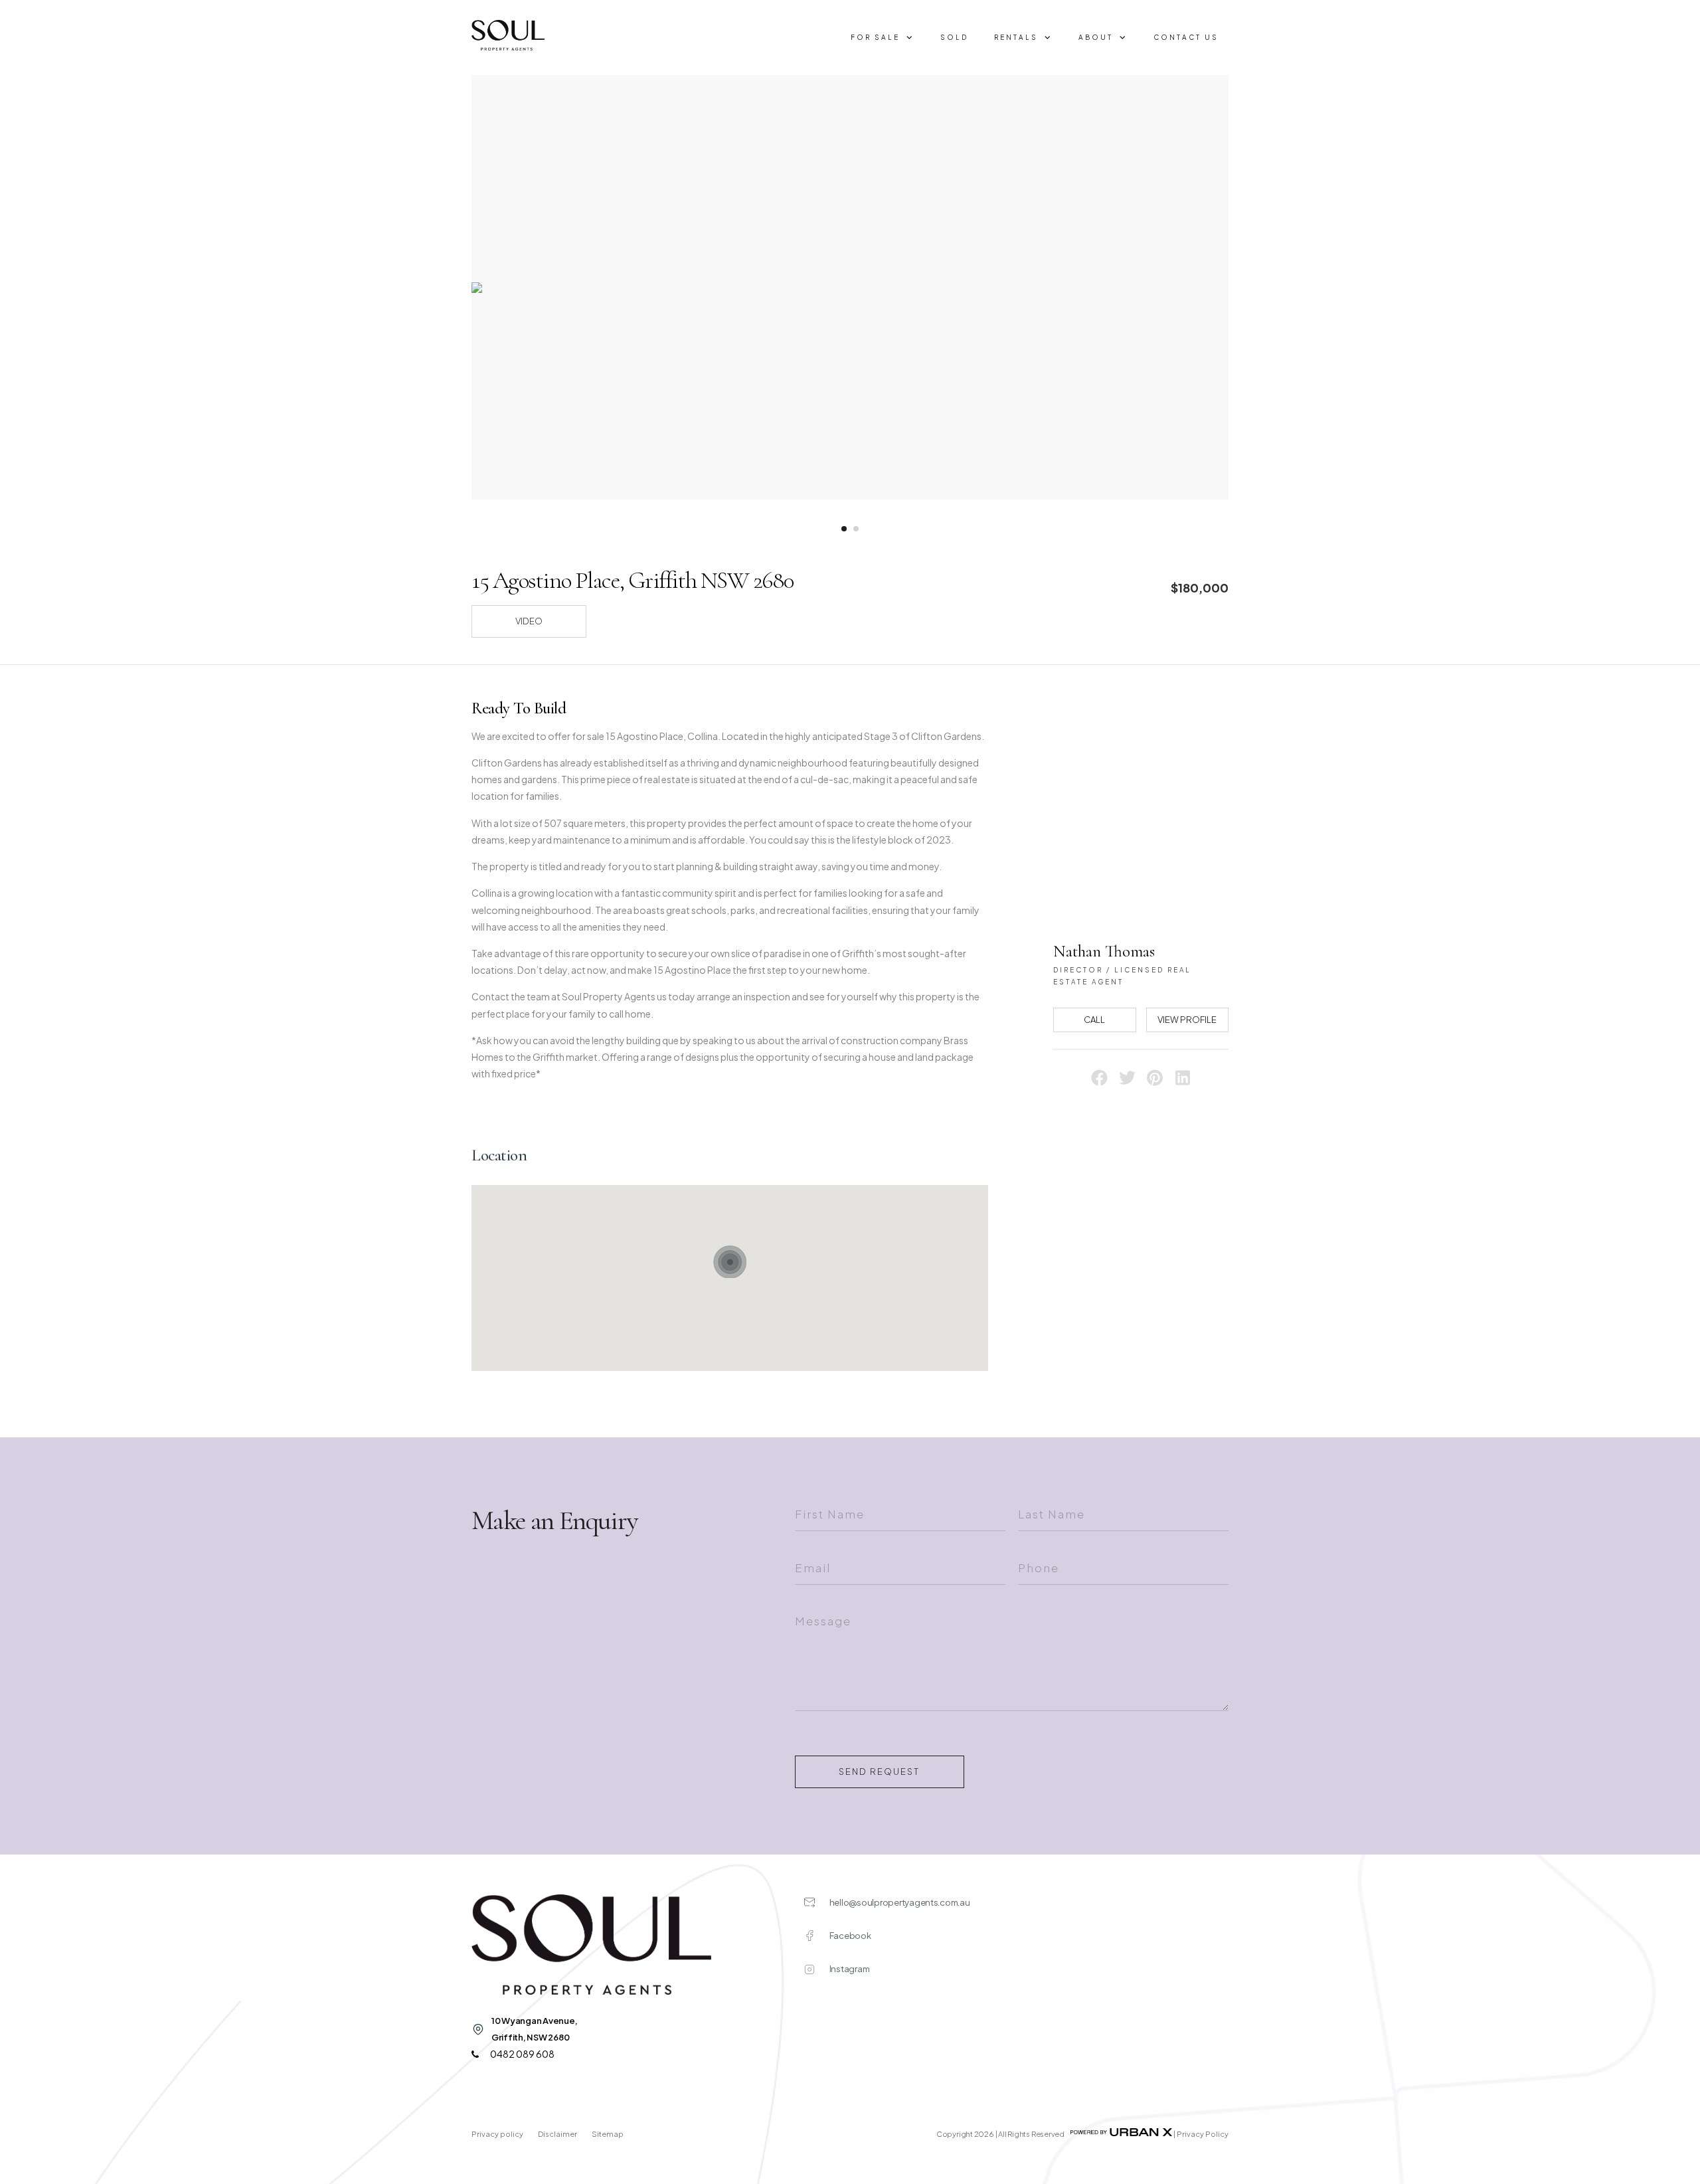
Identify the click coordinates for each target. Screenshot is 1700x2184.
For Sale (875, 37)
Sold (954, 37)
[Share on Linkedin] (1183, 1082)
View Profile (1187, 1020)
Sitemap (608, 2134)
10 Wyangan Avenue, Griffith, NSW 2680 (534, 2029)
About (1096, 37)
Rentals (1016, 37)
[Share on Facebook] (1100, 1082)
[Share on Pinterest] (1155, 1082)
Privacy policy (498, 2134)
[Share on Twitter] (1128, 1082)
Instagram (850, 1969)
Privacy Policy (1203, 2134)
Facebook (850, 1936)
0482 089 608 (522, 2054)
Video (529, 621)
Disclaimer (558, 2134)
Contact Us (1186, 37)
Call (1094, 1020)
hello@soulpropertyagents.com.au (900, 1902)
